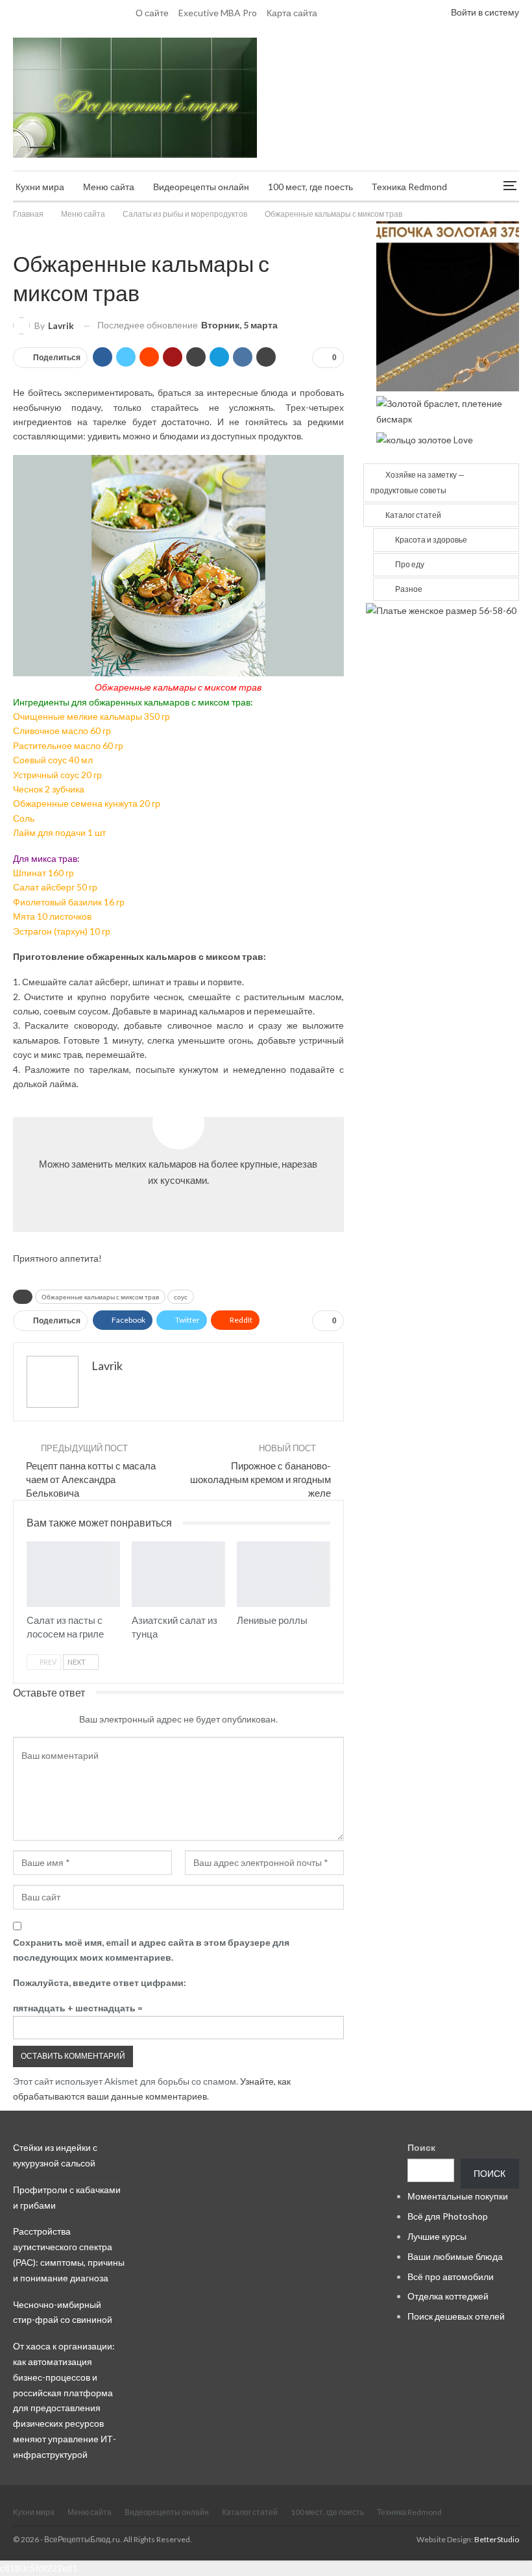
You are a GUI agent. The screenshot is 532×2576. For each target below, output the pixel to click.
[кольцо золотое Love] (425, 438)
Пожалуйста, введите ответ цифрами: (100, 1982)
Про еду (410, 564)
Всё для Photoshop (448, 2216)
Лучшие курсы (437, 2236)
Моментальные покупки (458, 2196)
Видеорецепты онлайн (201, 187)
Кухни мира (40, 187)
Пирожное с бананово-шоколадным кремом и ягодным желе (260, 1479)
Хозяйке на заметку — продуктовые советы (417, 483)
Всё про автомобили (451, 2276)
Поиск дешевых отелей (456, 2316)
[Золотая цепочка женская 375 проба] (448, 305)
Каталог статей (413, 515)
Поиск (421, 2147)
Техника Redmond (409, 187)
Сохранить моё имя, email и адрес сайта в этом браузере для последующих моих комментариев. (151, 1950)
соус (181, 1297)
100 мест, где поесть (310, 187)
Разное (409, 589)
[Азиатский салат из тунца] (178, 1574)
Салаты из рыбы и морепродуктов (18, 236)
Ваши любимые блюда (455, 2256)
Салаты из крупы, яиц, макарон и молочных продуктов (31, 1543)
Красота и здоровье (431, 540)
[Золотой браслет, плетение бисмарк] (448, 410)
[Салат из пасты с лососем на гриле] (73, 1574)
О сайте (152, 13)
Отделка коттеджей (448, 2296)
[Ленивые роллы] (284, 1574)
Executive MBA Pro (218, 13)
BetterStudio (497, 2539)
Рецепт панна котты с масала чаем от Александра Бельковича (91, 1479)
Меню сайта (109, 187)
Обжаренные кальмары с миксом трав (100, 1297)
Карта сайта (292, 13)
